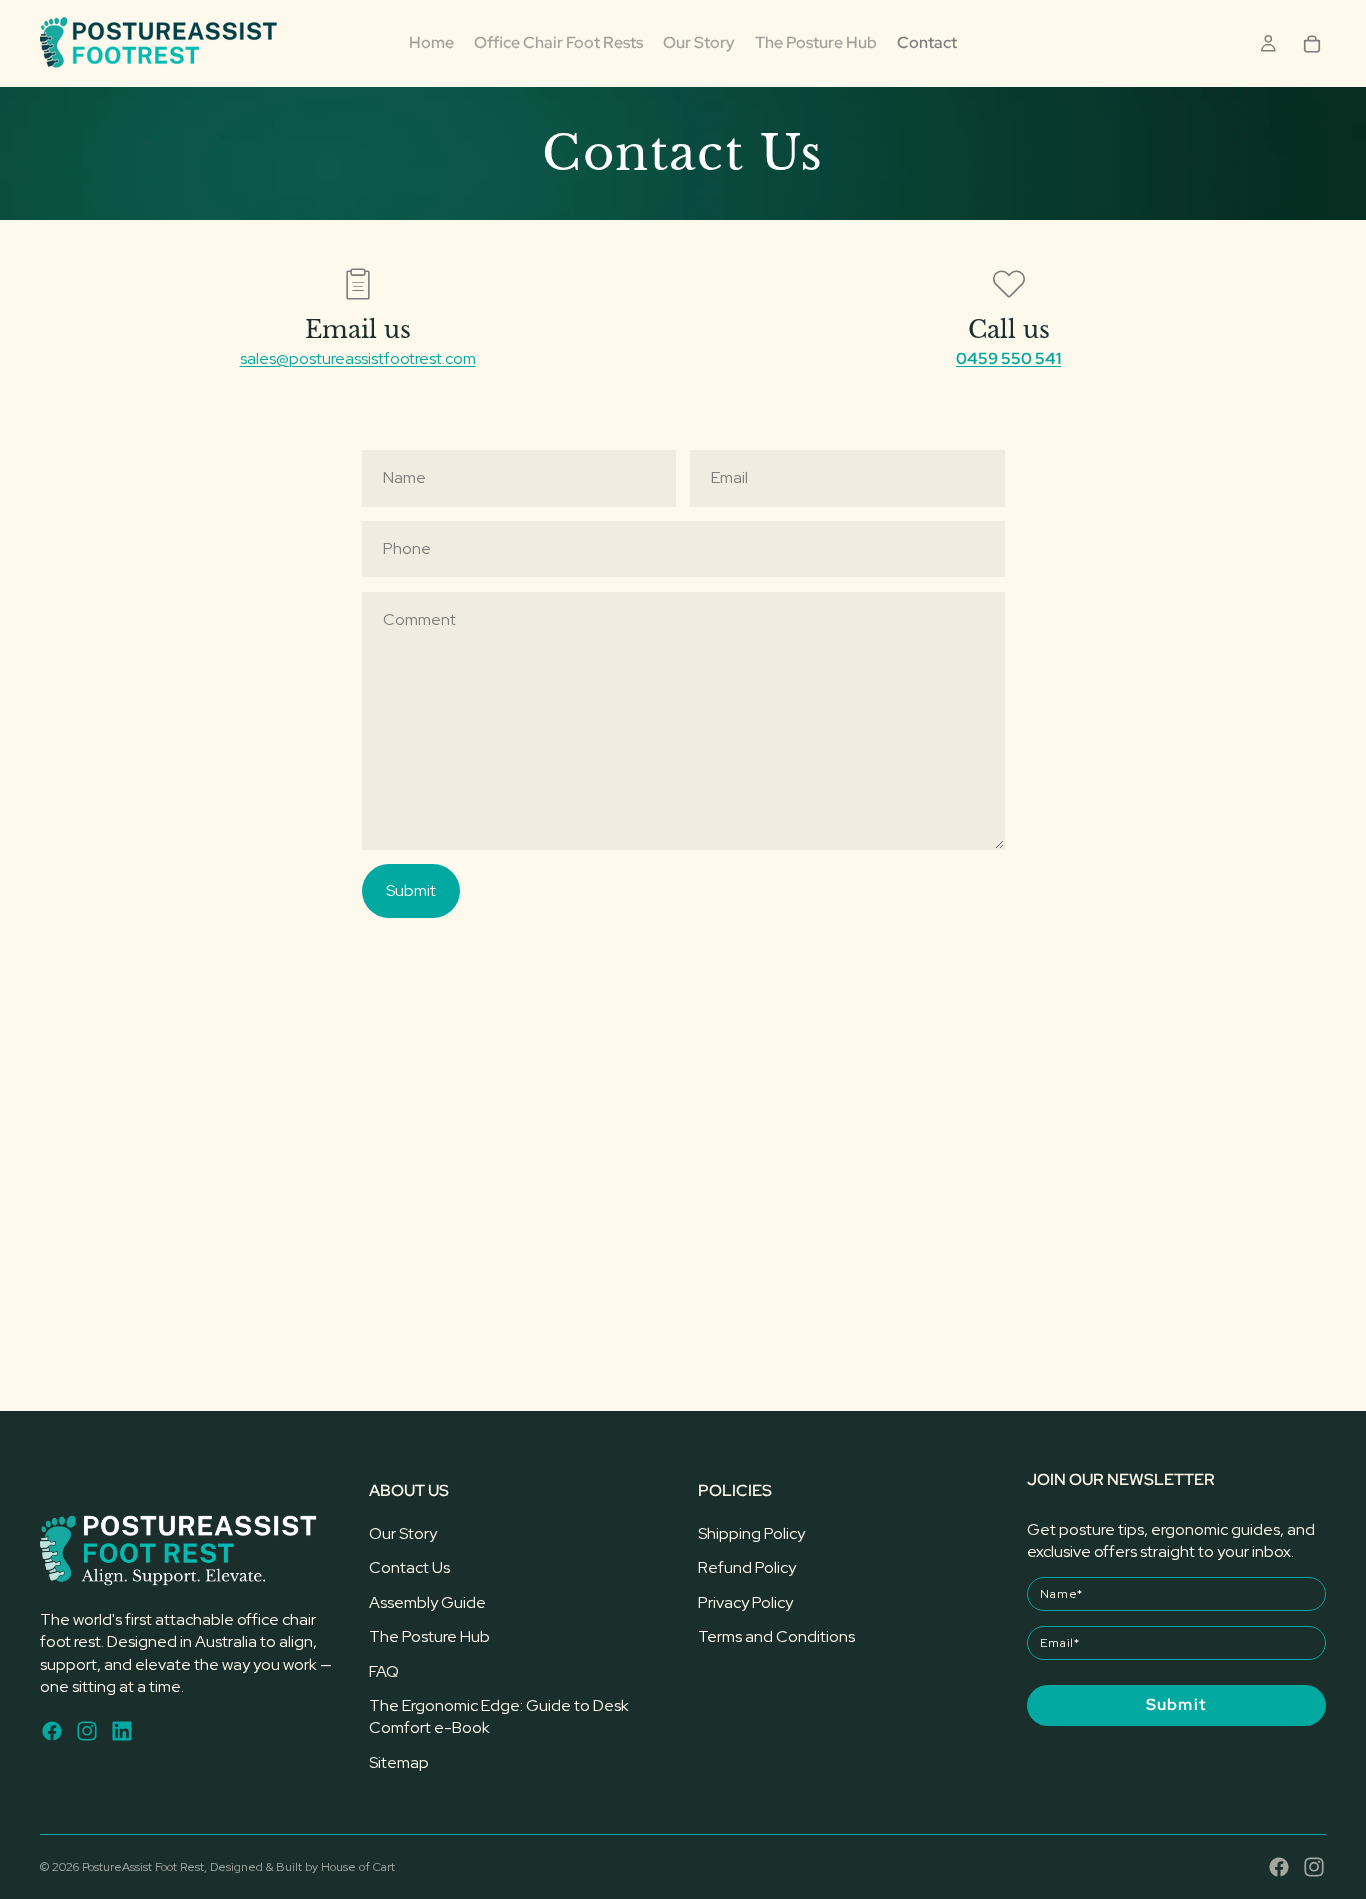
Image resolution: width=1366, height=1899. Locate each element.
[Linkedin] (122, 1730)
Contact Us (409, 1567)
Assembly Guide (427, 1602)
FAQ (384, 1670)
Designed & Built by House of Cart (302, 1867)
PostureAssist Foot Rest (143, 1867)
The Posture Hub (429, 1636)
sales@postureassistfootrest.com (358, 358)
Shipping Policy (751, 1533)
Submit (411, 890)
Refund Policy (747, 1567)
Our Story (403, 1533)
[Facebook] (52, 1730)
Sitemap (399, 1762)
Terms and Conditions (776, 1636)
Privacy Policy (745, 1602)
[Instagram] (87, 1730)
